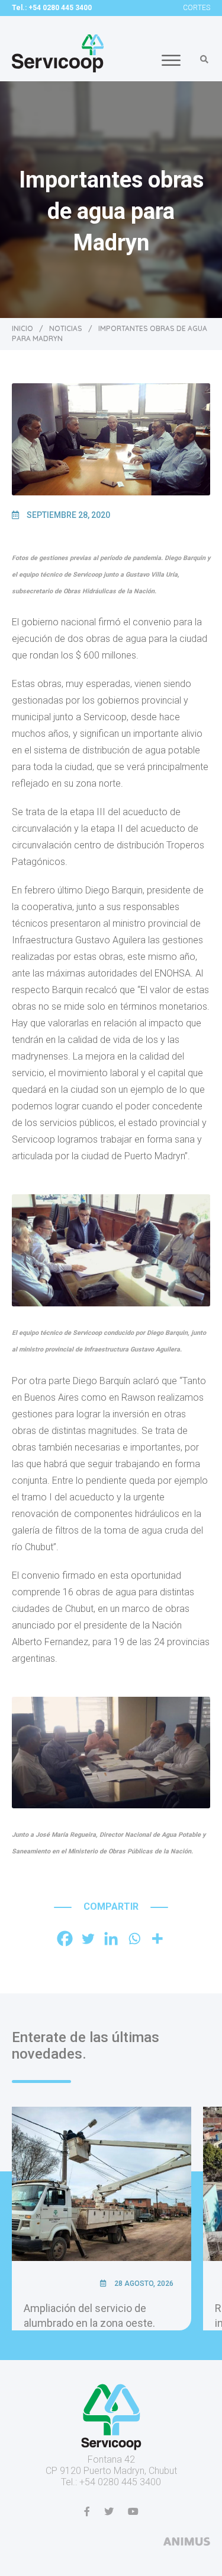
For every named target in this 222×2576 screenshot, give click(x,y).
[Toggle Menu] (171, 60)
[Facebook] (65, 1939)
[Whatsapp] (134, 1939)
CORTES (197, 8)
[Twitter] (88, 1939)
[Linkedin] (111, 1939)
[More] (157, 1939)
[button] (204, 59)
